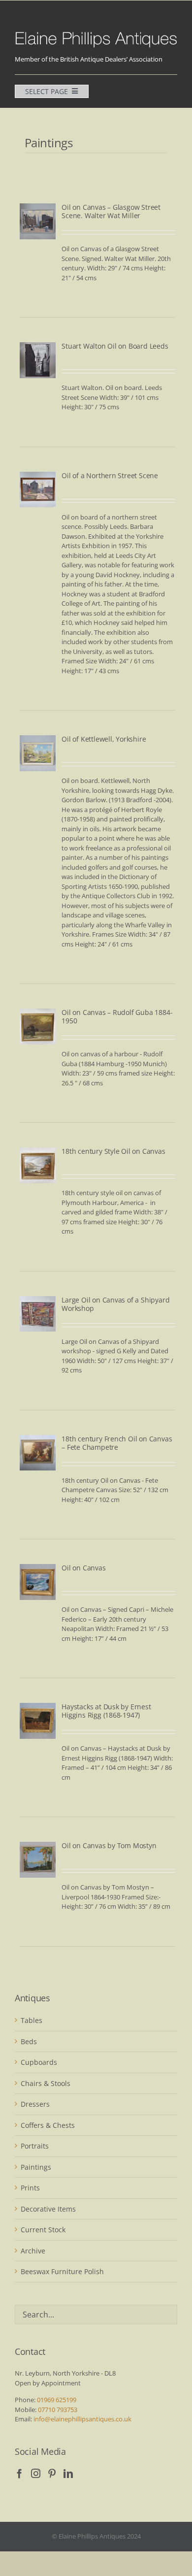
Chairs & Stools (46, 2083)
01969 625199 (57, 2400)
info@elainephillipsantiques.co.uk (82, 2419)
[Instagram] (36, 2473)
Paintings (36, 2167)
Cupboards (39, 2062)
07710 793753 (58, 2410)
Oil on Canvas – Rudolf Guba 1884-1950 (117, 1016)
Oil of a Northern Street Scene (110, 475)
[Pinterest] (52, 2473)
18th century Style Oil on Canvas (113, 1151)
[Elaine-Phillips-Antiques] (96, 33)
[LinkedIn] (68, 2473)
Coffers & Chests (48, 2125)
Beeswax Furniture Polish (62, 2271)
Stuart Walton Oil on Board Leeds (115, 346)
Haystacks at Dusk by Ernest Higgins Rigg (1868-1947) (106, 1711)
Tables (32, 2020)
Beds (29, 2041)
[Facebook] (19, 2473)
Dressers (35, 2104)
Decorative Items (48, 2209)
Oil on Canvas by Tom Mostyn (109, 1845)
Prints (30, 2188)
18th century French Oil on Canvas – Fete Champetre (117, 1443)
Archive (33, 2251)
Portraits (35, 2146)
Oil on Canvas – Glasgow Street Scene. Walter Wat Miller (111, 211)
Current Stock (43, 2230)
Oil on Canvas (83, 1568)
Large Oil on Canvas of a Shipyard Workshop (115, 1304)
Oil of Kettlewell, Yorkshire (104, 739)
